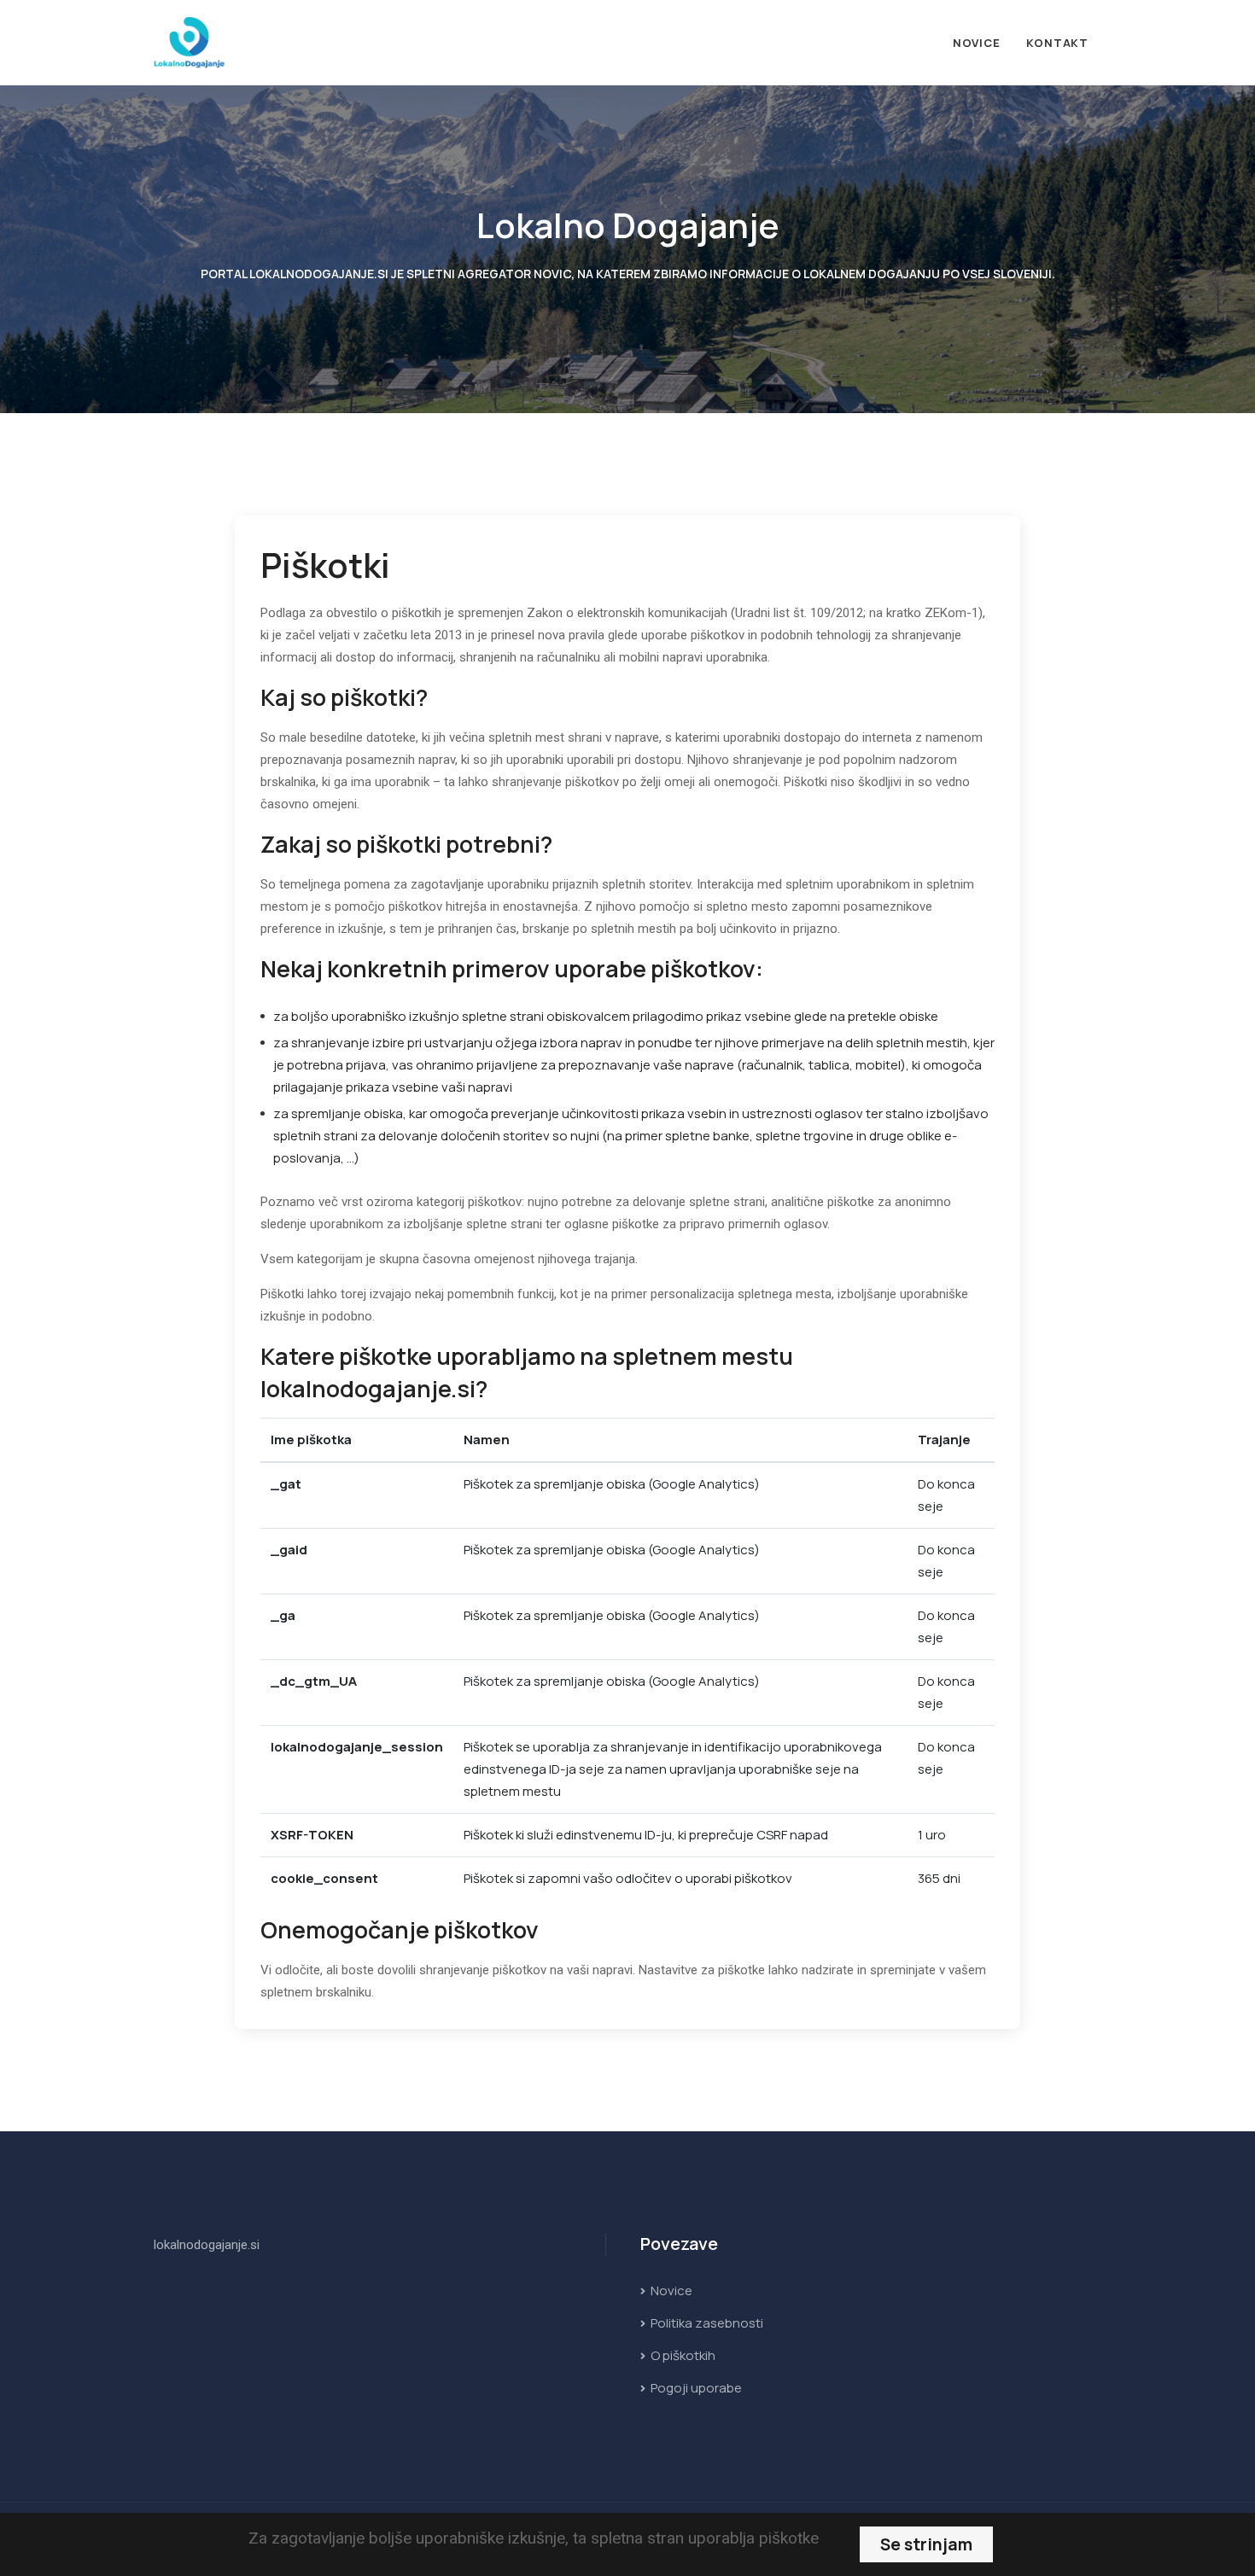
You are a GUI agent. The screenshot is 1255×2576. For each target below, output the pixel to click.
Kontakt (1057, 43)
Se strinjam (926, 2544)
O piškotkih (682, 2355)
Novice (977, 43)
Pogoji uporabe (695, 2388)
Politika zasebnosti (706, 2323)
